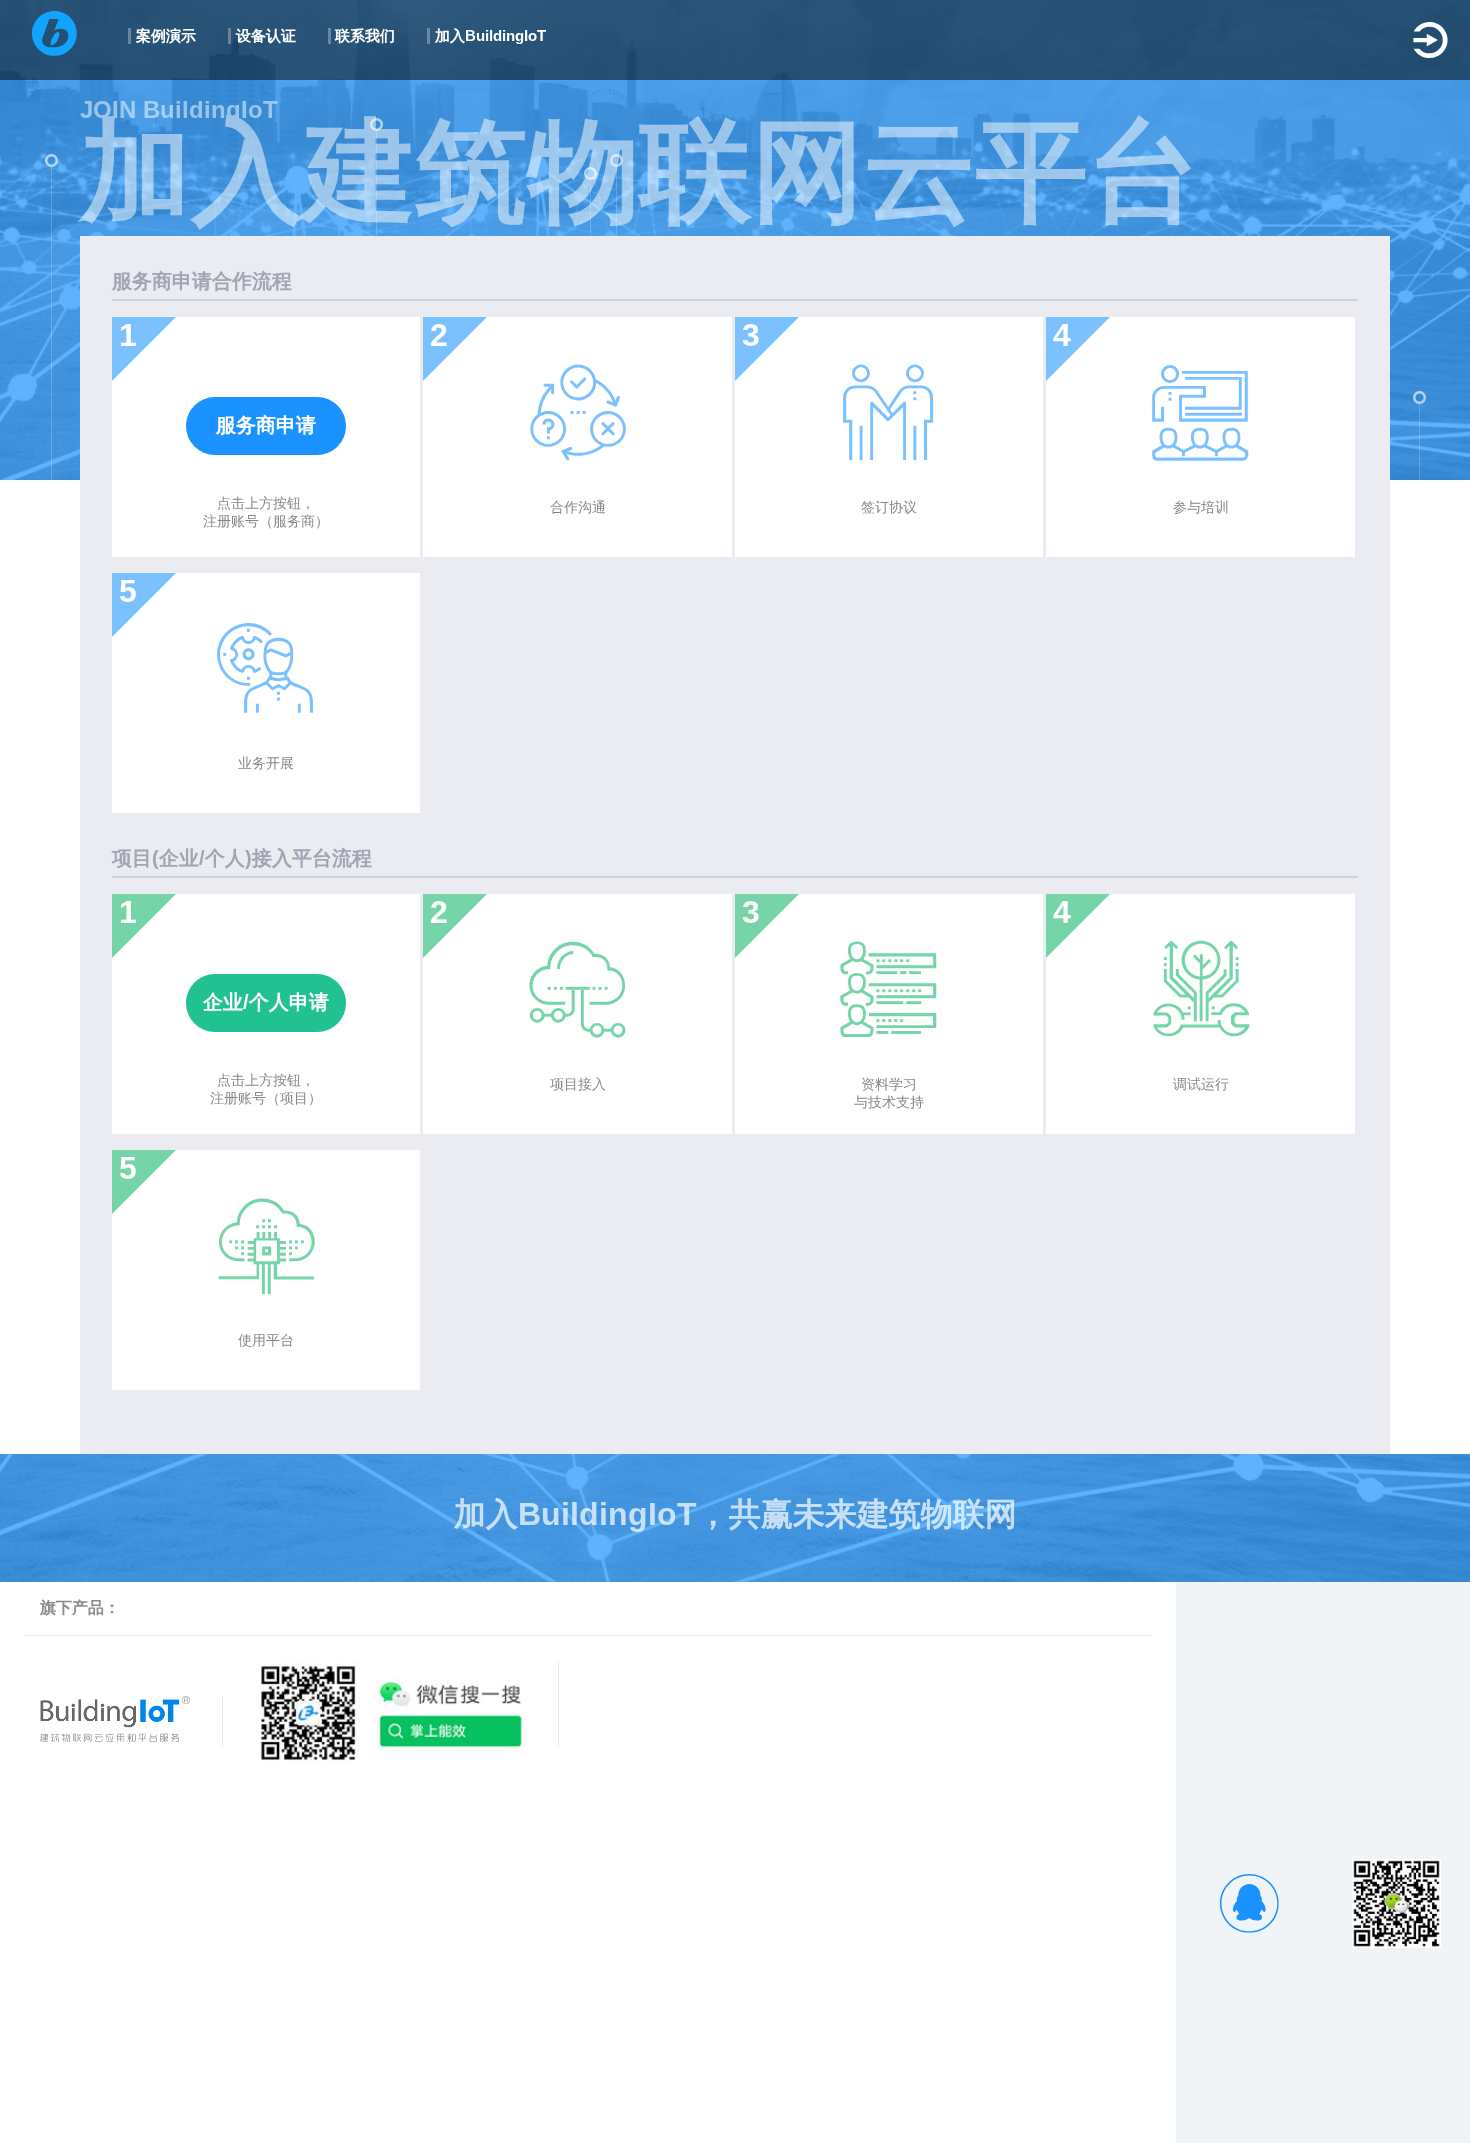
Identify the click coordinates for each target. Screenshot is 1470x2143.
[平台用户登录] (1430, 40)
